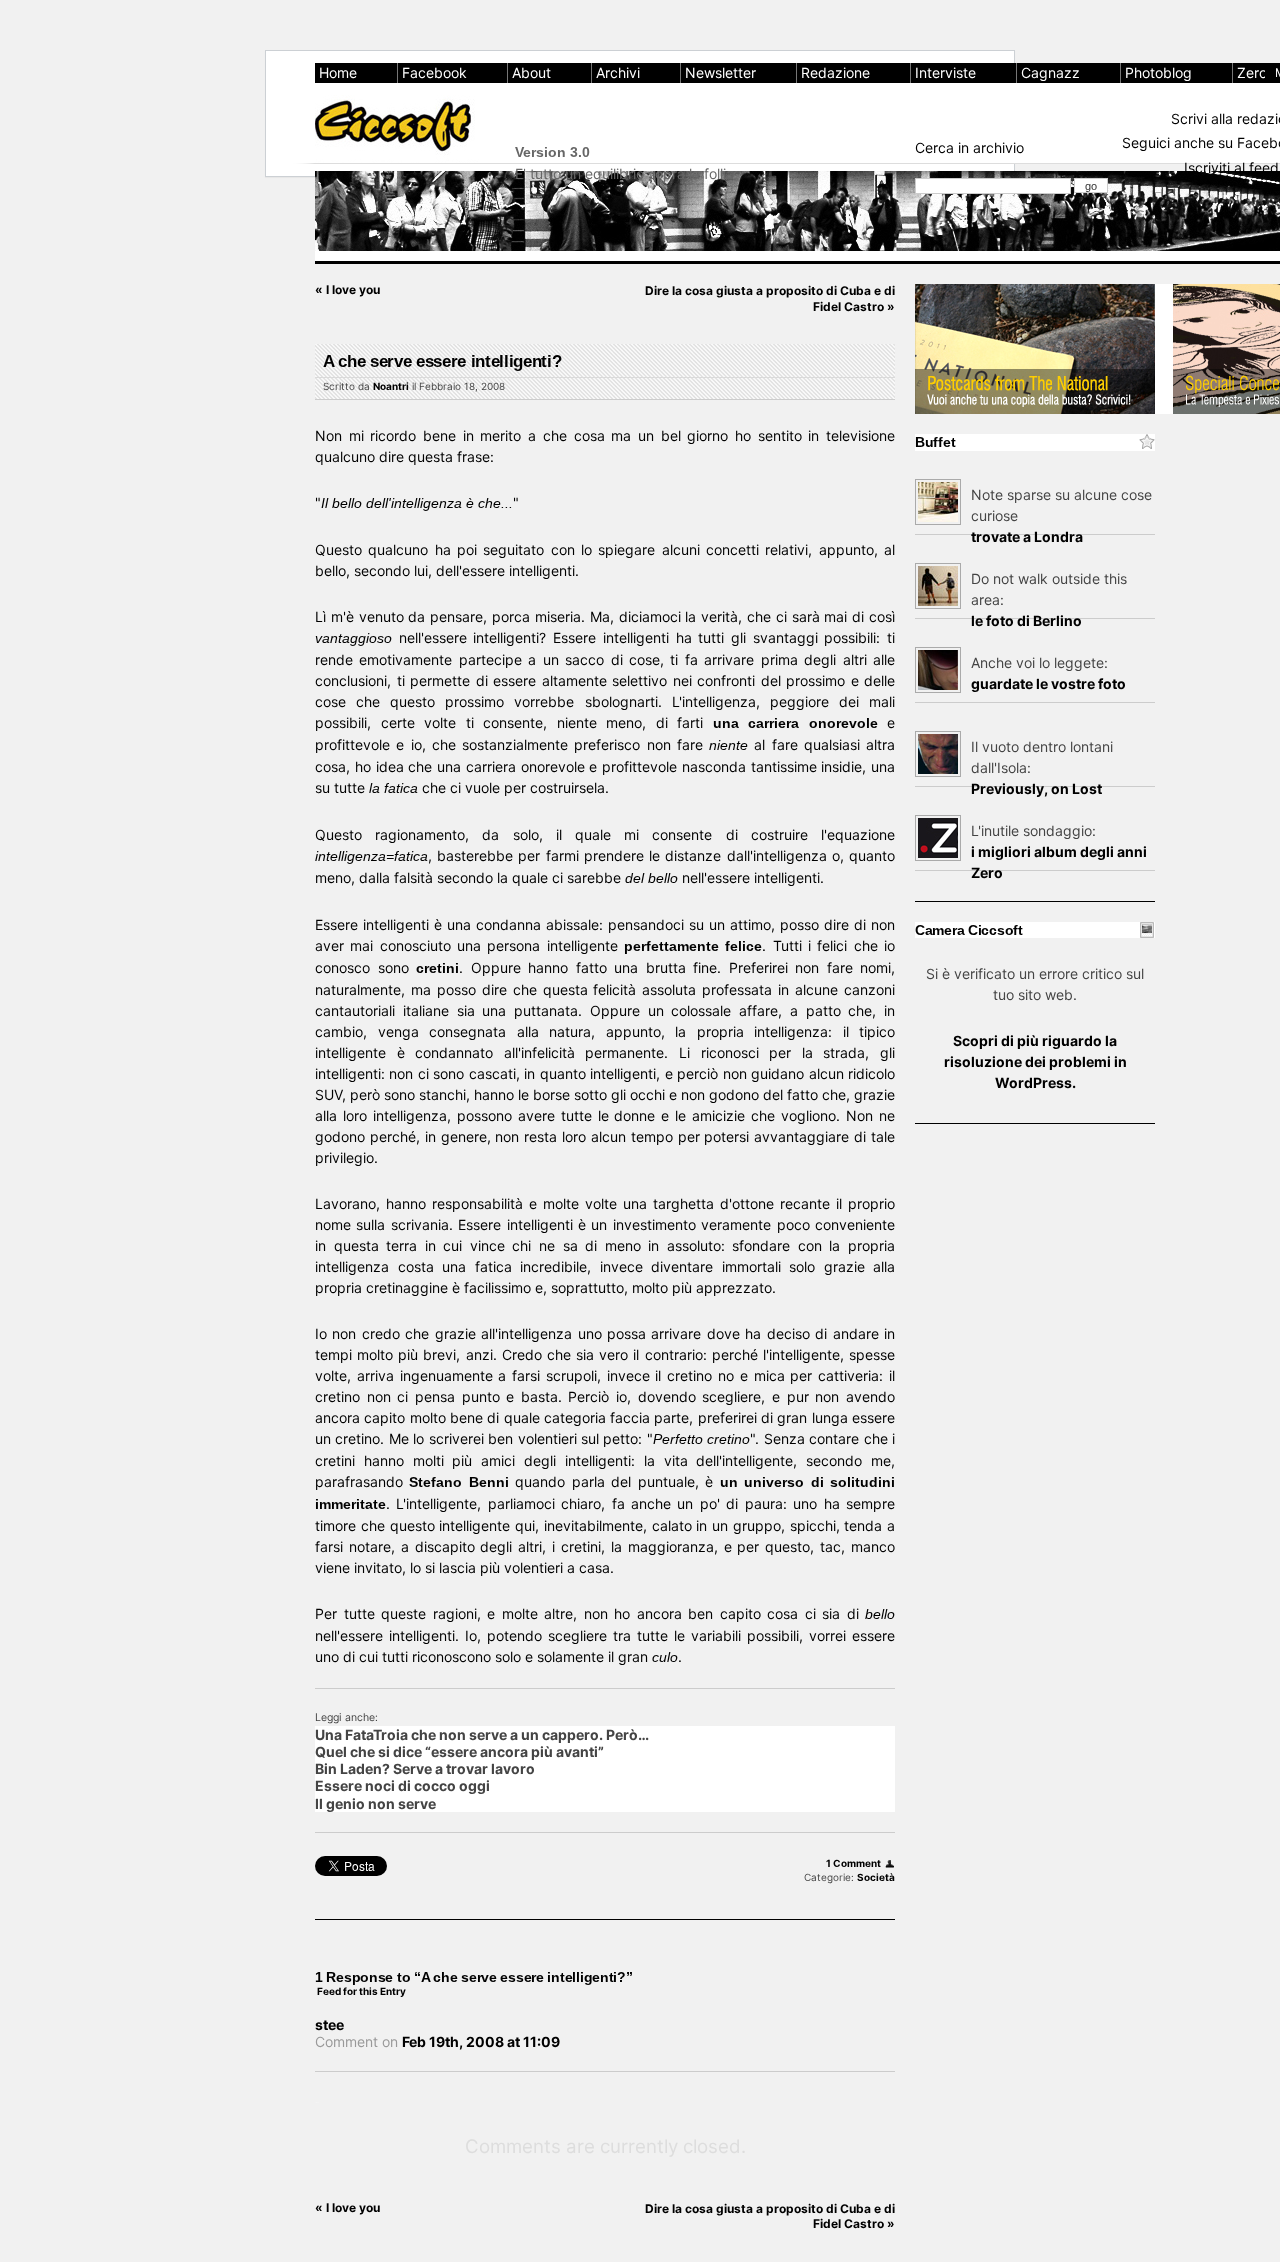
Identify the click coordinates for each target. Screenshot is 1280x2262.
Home (338, 72)
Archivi (618, 72)
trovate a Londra (1027, 536)
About (531, 72)
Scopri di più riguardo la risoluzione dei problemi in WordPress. (1035, 1061)
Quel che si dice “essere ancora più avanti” (459, 1751)
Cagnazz (1050, 72)
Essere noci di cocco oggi (402, 1785)
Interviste (945, 72)
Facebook (434, 72)
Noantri (391, 386)
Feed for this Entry (361, 1991)
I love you (347, 289)
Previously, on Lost (1036, 788)
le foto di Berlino (1026, 620)
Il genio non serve (375, 1803)
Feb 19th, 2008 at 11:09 (481, 2041)
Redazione (835, 72)
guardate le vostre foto (1048, 683)
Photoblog (1158, 72)
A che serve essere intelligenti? (442, 361)
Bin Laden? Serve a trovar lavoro (425, 1768)
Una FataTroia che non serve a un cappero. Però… (482, 1734)
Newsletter (720, 72)
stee (329, 2024)
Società (876, 1877)
